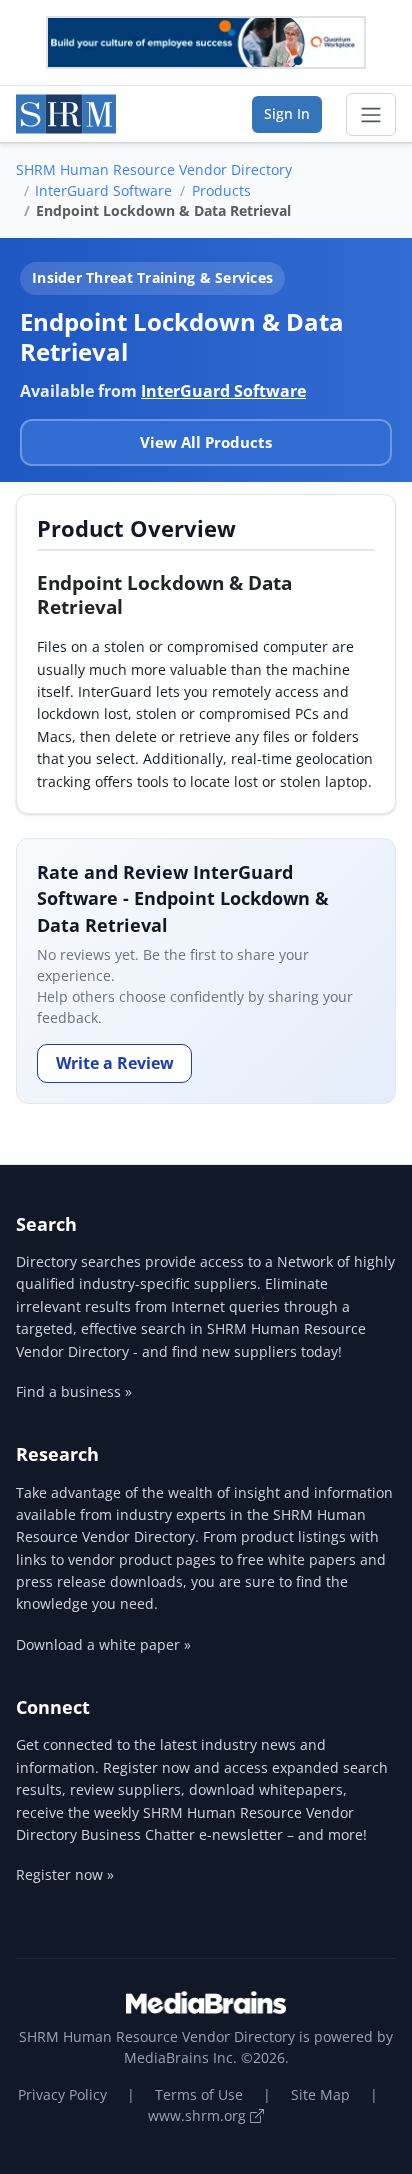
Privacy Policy (62, 2094)
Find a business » (74, 1391)
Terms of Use (199, 2094)
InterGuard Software (103, 190)
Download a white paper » (103, 1644)
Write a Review (115, 1063)
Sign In (287, 113)
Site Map (320, 2094)
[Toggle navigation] (371, 115)
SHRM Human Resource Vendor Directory (154, 169)
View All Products (206, 442)
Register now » (65, 1874)
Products (221, 190)
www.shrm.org (199, 2115)
